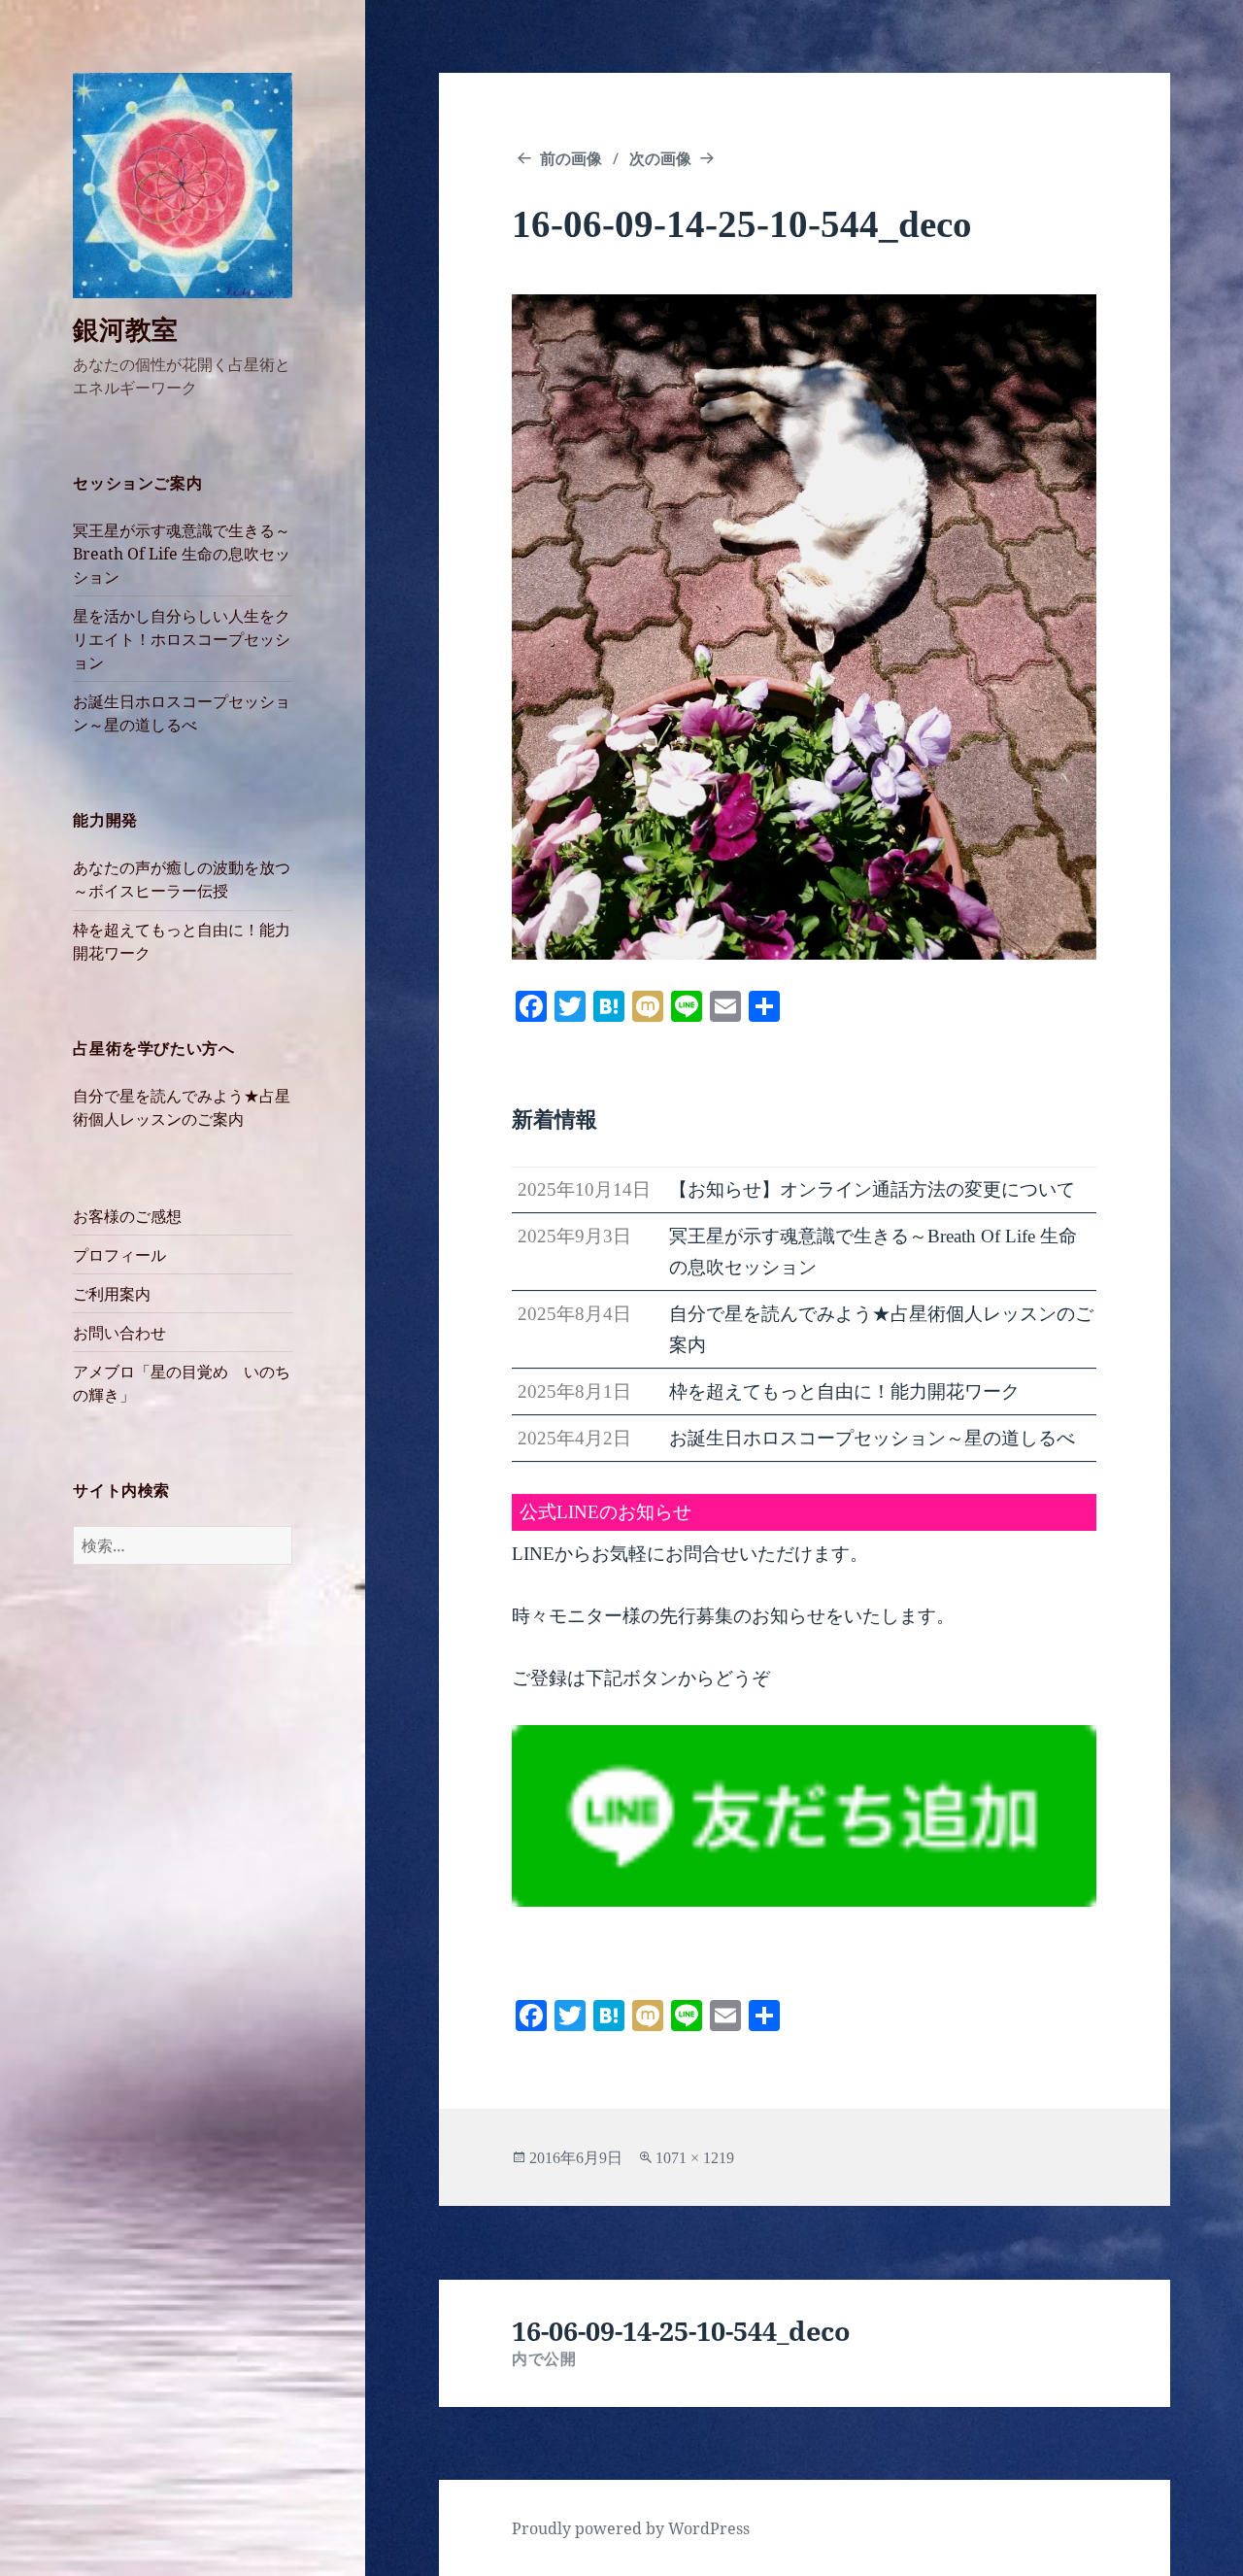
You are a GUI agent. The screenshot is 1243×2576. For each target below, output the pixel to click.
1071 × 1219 (695, 2158)
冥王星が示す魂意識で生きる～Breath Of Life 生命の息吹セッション (182, 554)
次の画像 (660, 158)
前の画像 (571, 158)
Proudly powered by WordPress (631, 2528)
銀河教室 (125, 329)
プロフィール (119, 1255)
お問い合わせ (119, 1333)
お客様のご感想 (127, 1216)
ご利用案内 (112, 1294)
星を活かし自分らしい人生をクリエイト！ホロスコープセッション (182, 639)
